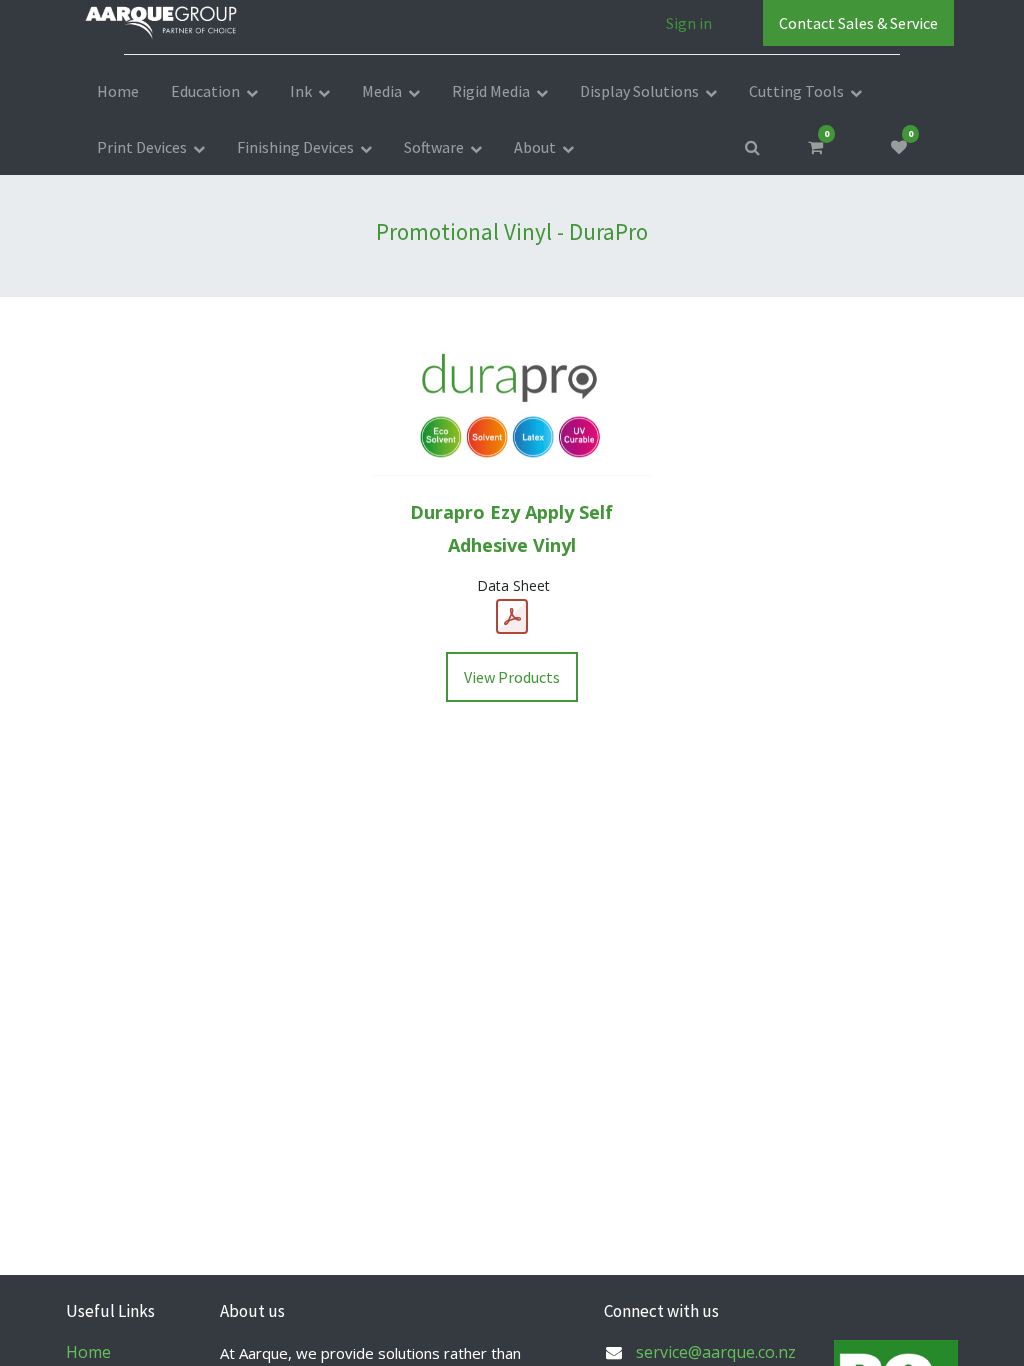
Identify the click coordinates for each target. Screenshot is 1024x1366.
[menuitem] (118, 91)
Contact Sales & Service (858, 23)
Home (88, 1352)
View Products (512, 677)
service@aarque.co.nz (716, 1352)
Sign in (689, 23)
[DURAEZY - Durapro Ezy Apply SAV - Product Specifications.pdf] (512, 617)
